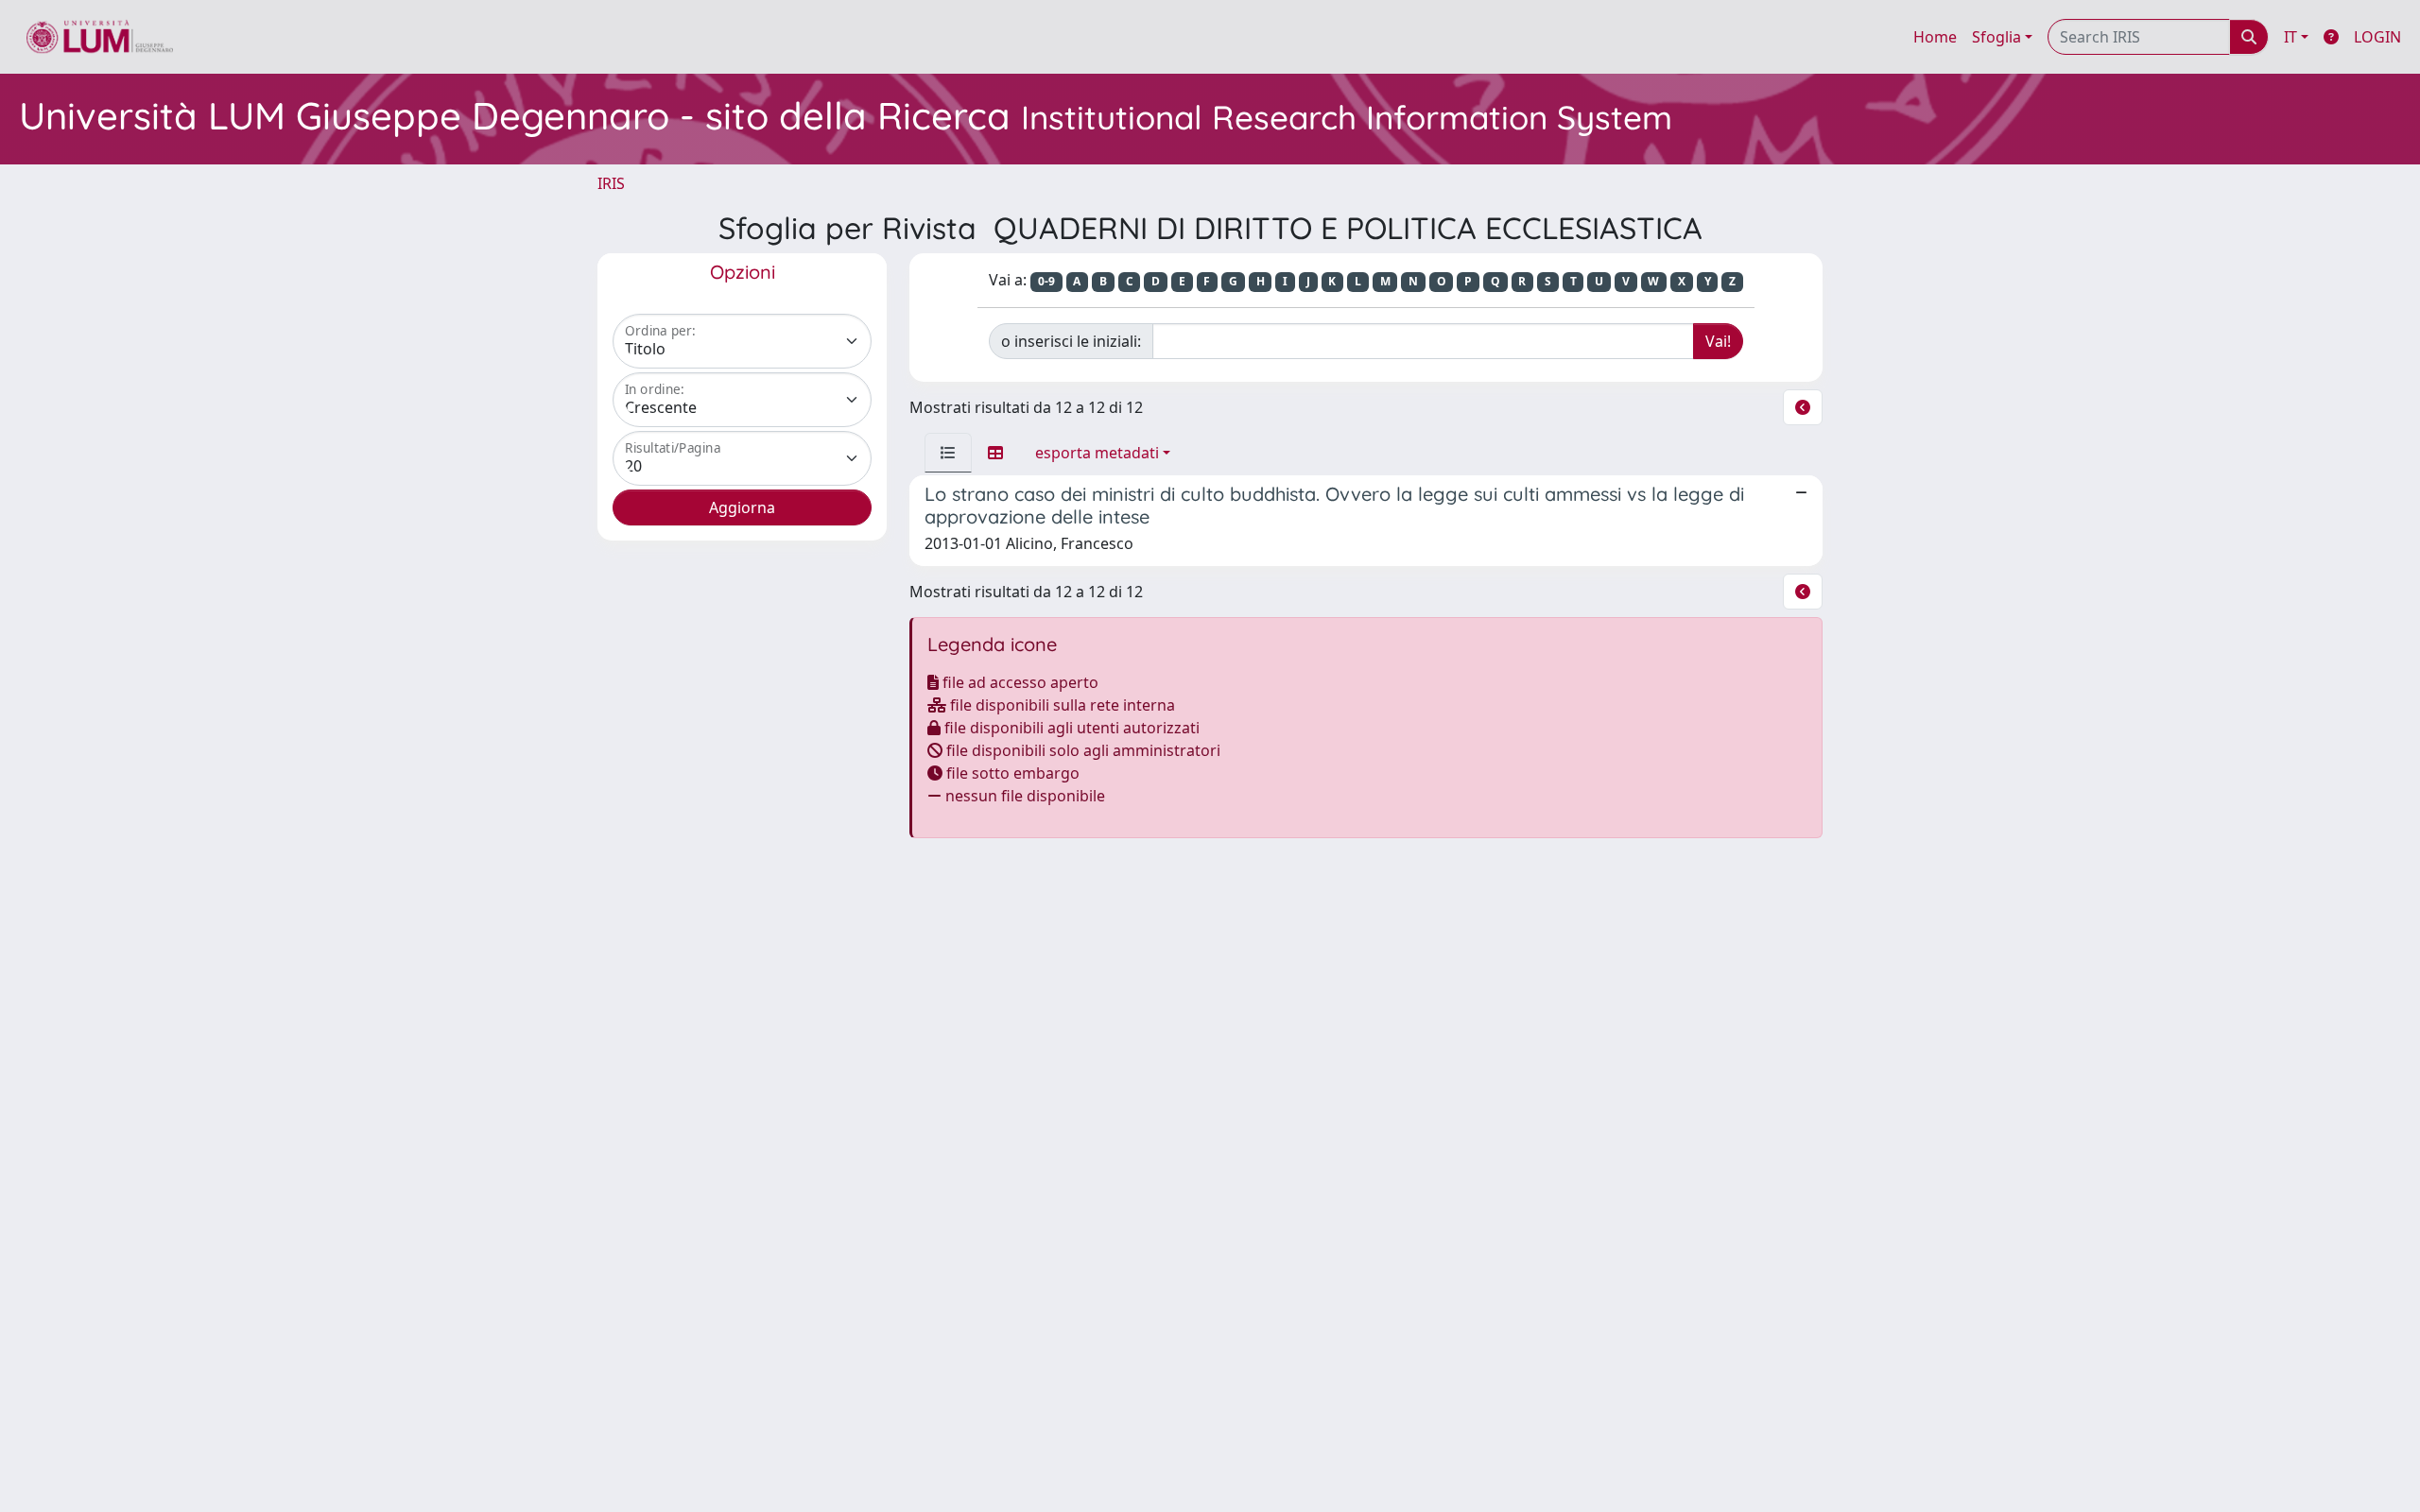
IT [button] (2290, 37)
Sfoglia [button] (1996, 37)
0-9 (1046, 281)
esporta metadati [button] (1097, 453)
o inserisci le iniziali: (1071, 341)
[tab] (948, 453)
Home (1935, 37)
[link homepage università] (100, 37)
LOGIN (2377, 37)
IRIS (611, 183)
